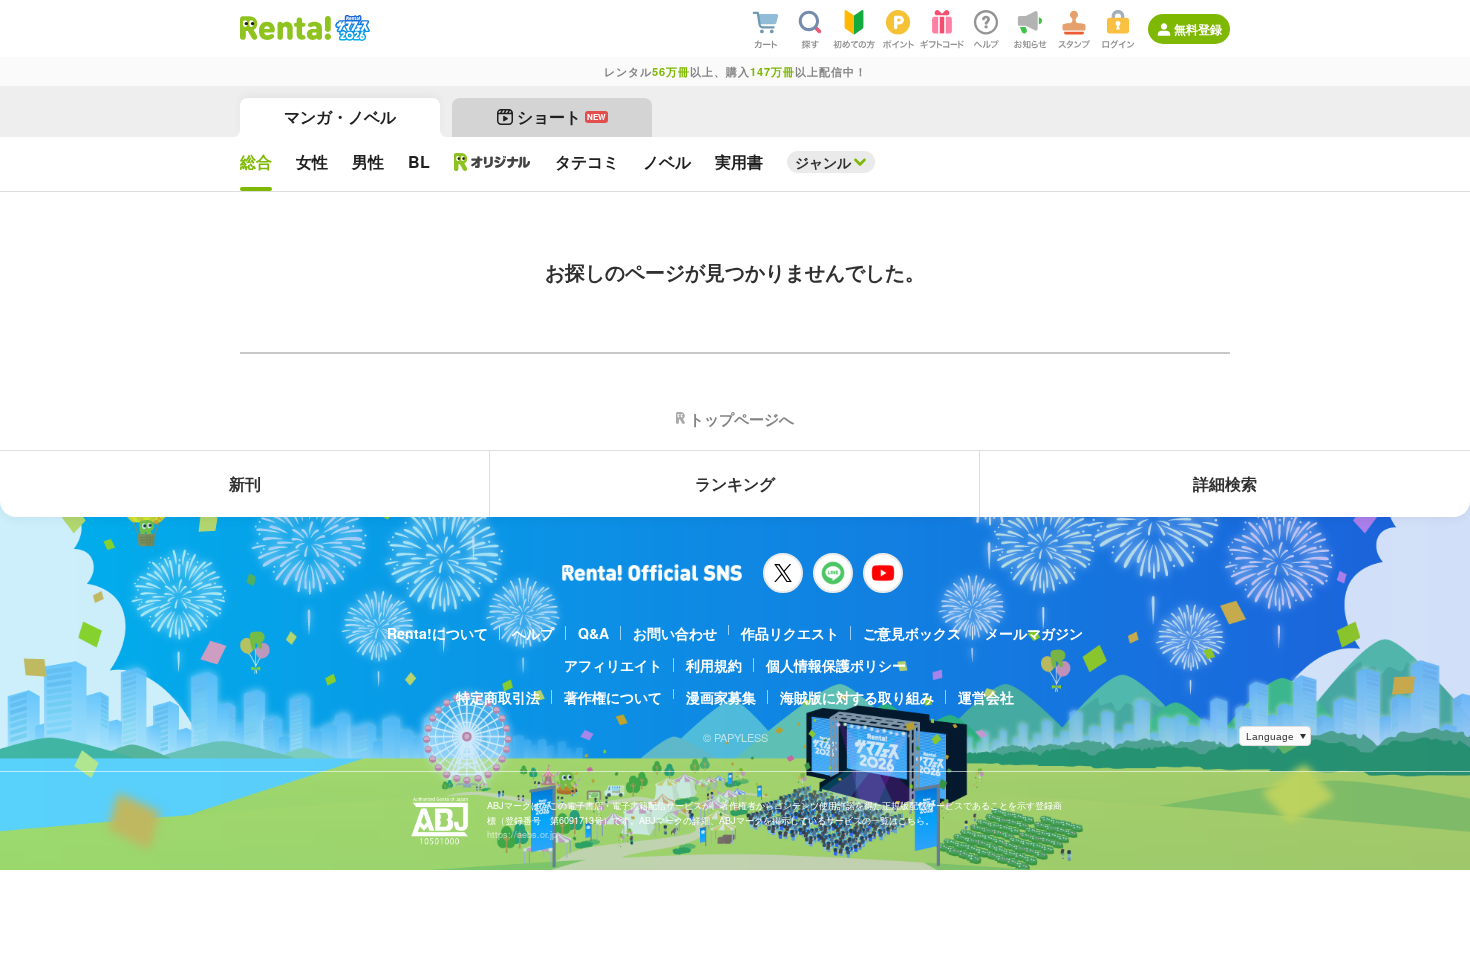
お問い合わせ (675, 633)
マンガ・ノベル (340, 116)
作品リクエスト (790, 633)
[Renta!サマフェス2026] (350, 28)
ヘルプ (533, 633)
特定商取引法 (498, 697)
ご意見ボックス (912, 633)
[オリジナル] (492, 162)
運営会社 (986, 697)
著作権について (613, 697)
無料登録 (1198, 29)
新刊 (245, 483)
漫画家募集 (721, 697)
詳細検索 (1225, 483)
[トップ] (285, 28)
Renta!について (437, 633)
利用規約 (714, 665)
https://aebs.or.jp (522, 834)
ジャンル (823, 162)
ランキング (735, 483)
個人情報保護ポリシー (836, 665)
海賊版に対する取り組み (857, 697)
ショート (561, 116)
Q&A (593, 633)
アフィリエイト (613, 665)
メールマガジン (1034, 633)
